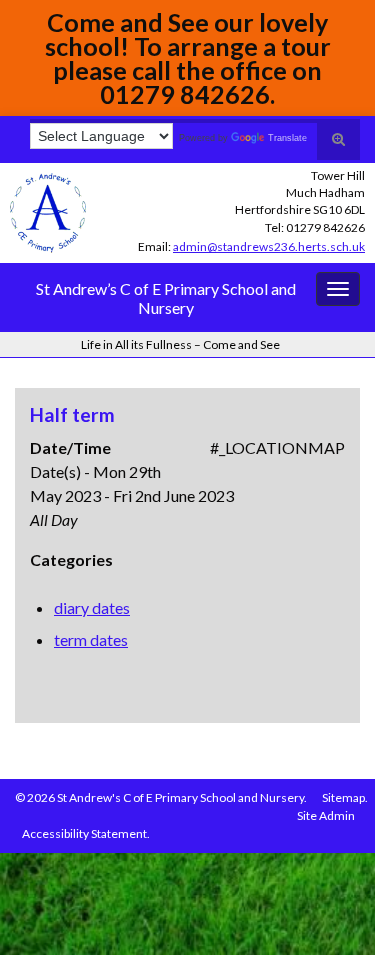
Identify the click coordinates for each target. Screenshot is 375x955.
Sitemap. (345, 797)
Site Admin (326, 815)
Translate (287, 138)
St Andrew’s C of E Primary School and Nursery (166, 298)
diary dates (92, 607)
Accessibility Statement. (86, 833)
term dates (91, 639)
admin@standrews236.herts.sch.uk (269, 246)
